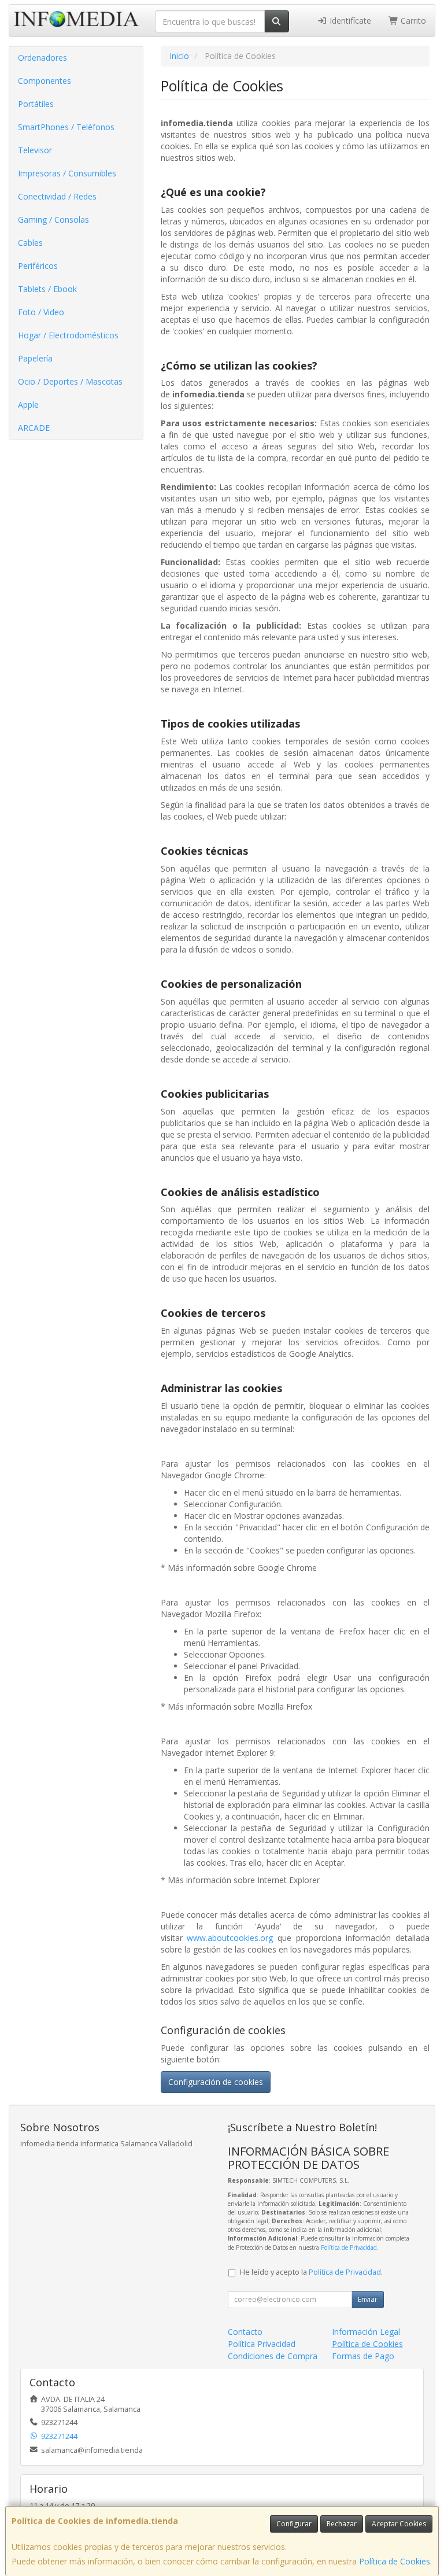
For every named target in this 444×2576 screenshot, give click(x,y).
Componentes (45, 81)
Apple (28, 405)
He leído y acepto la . (311, 2272)
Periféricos (38, 266)
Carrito (412, 21)
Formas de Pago (363, 2356)
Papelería (35, 358)
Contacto (245, 2332)
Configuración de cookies (216, 2082)
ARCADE (34, 428)
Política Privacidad (262, 2344)
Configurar (294, 2524)
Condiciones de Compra (273, 2356)
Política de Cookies (395, 2561)
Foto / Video (41, 312)
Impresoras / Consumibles (67, 173)
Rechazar (342, 2524)
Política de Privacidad (349, 2247)
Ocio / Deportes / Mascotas (70, 381)
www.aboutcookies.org (230, 1938)
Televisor (35, 150)
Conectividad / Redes (57, 196)
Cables (30, 243)
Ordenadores (42, 58)
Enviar (368, 2299)
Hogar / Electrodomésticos (68, 335)
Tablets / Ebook (47, 289)
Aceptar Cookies (399, 2524)
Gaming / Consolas (53, 219)
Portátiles (36, 104)
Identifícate (349, 21)
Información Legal (366, 2332)
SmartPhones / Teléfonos (66, 127)
